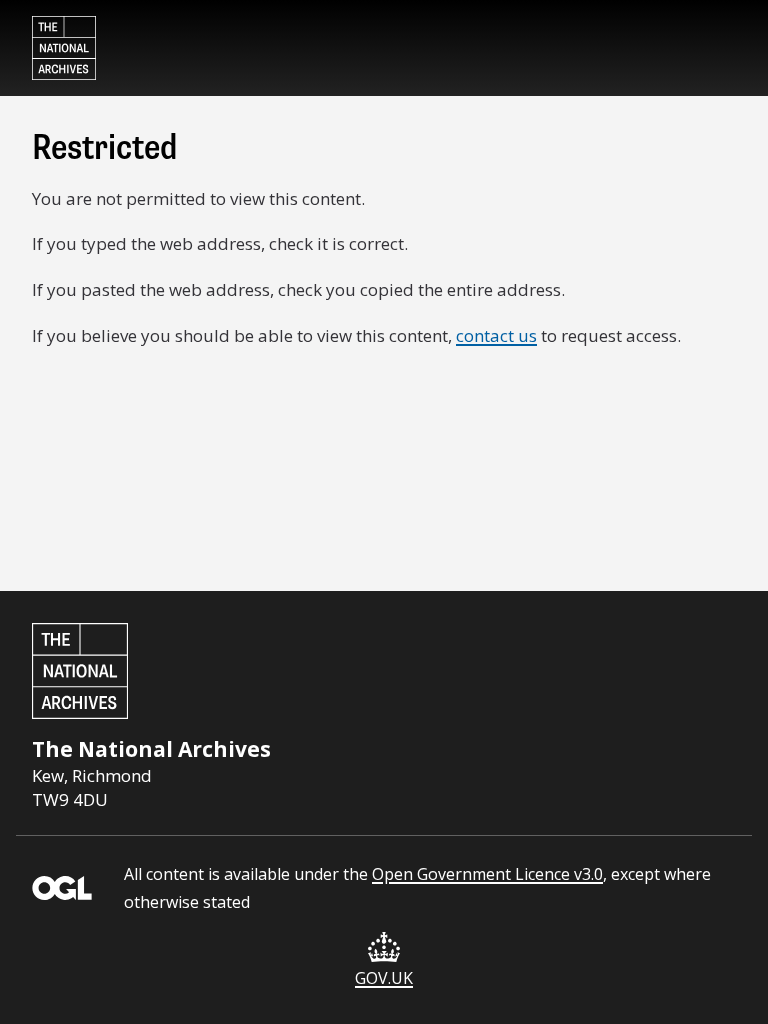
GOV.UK (384, 978)
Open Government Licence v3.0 (487, 874)
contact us (496, 335)
